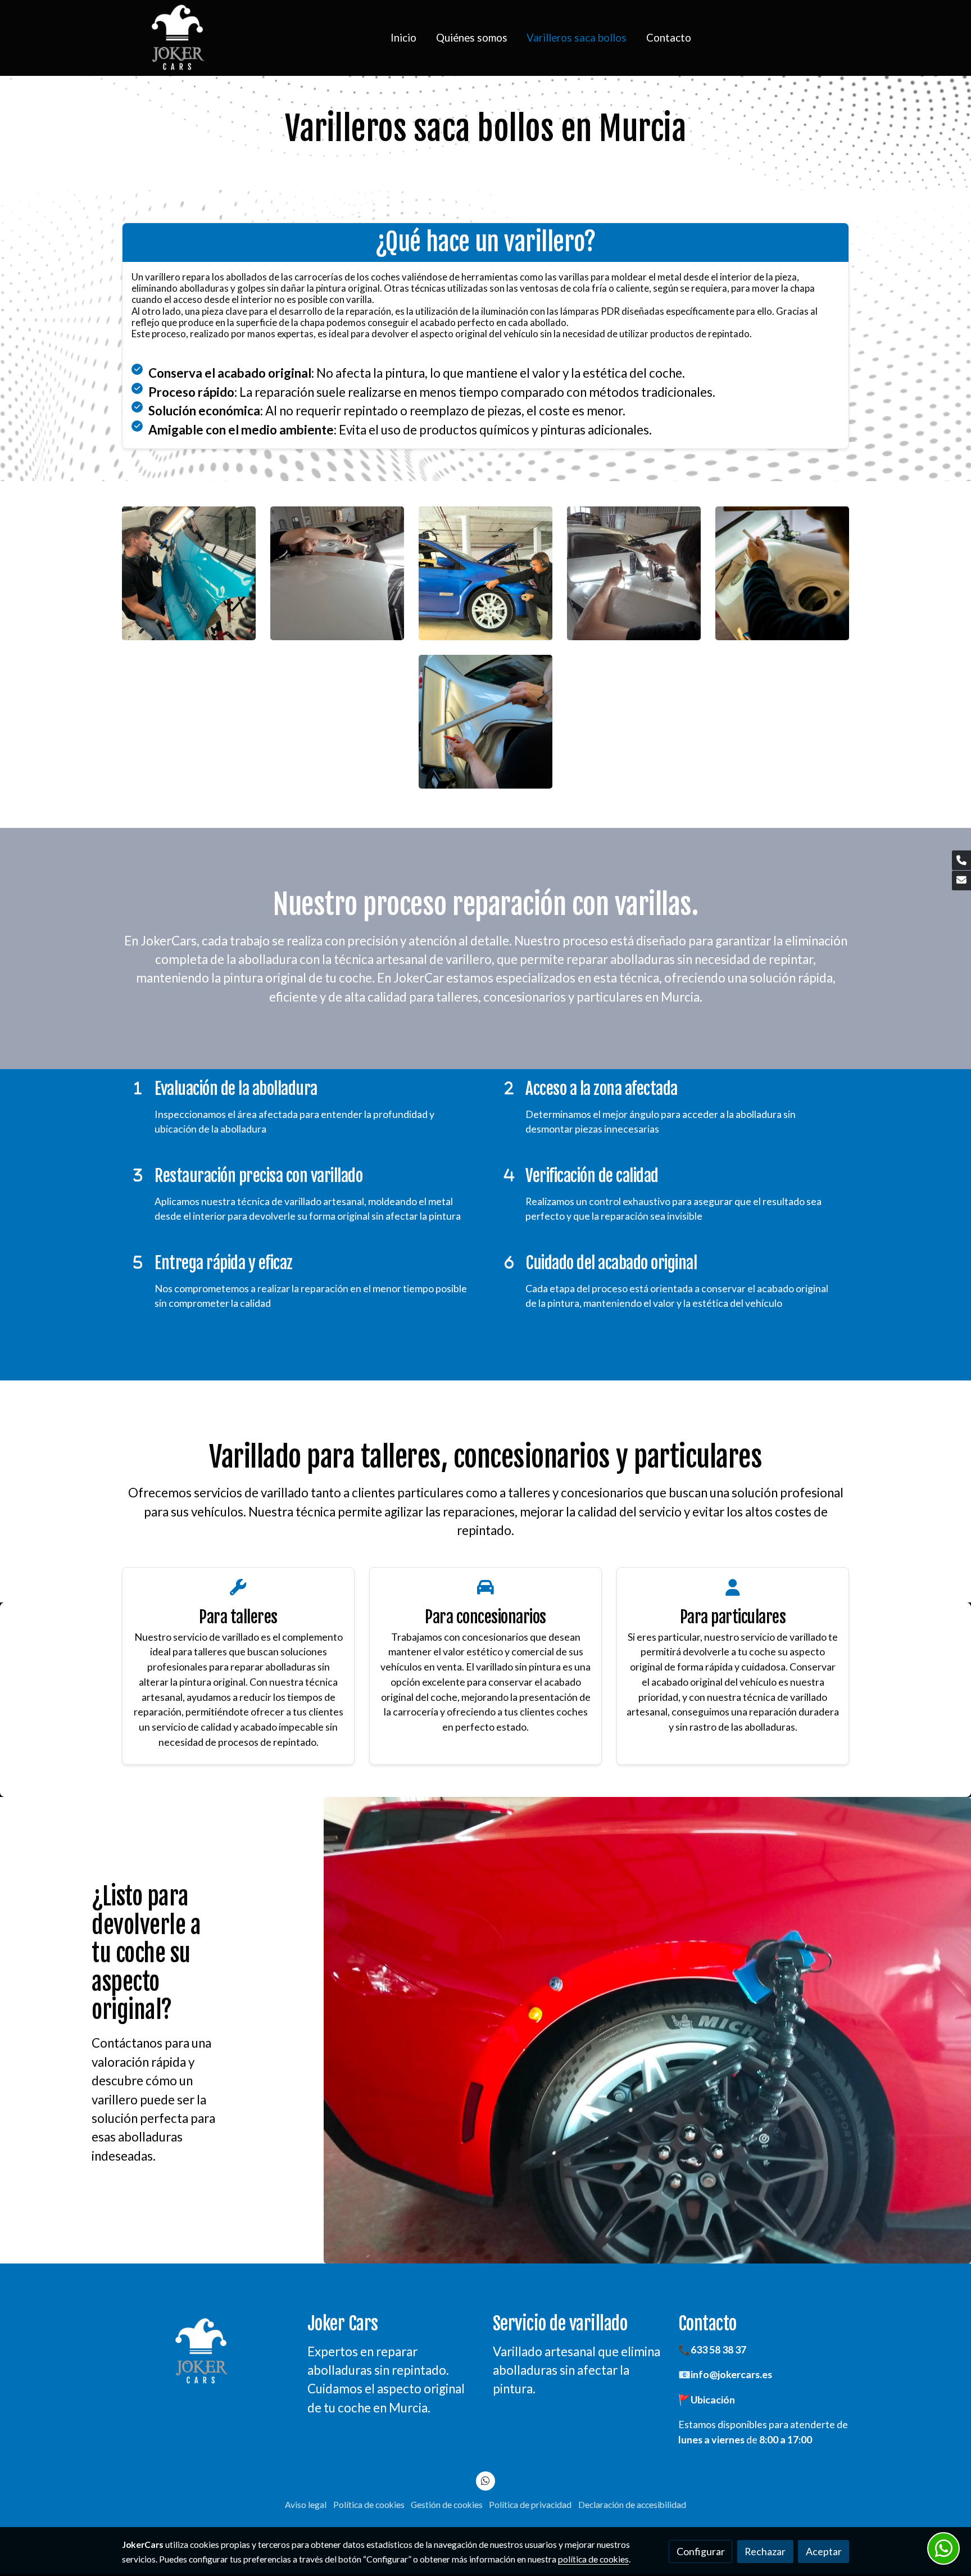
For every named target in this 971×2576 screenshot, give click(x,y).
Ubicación (713, 2400)
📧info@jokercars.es (725, 2374)
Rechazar (765, 2551)
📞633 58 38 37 (712, 2349)
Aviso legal (306, 2505)
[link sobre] (207, 2351)
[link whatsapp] (486, 2480)
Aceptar (824, 2551)
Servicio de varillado (560, 2324)
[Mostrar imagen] (189, 574)
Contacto (707, 2324)
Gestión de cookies (447, 2505)
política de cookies (593, 2559)
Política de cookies (369, 2505)
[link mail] (961, 880)
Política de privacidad (530, 2505)
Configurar (701, 2551)
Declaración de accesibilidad (632, 2505)
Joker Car (339, 2324)
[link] (177, 38)
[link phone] (961, 860)
